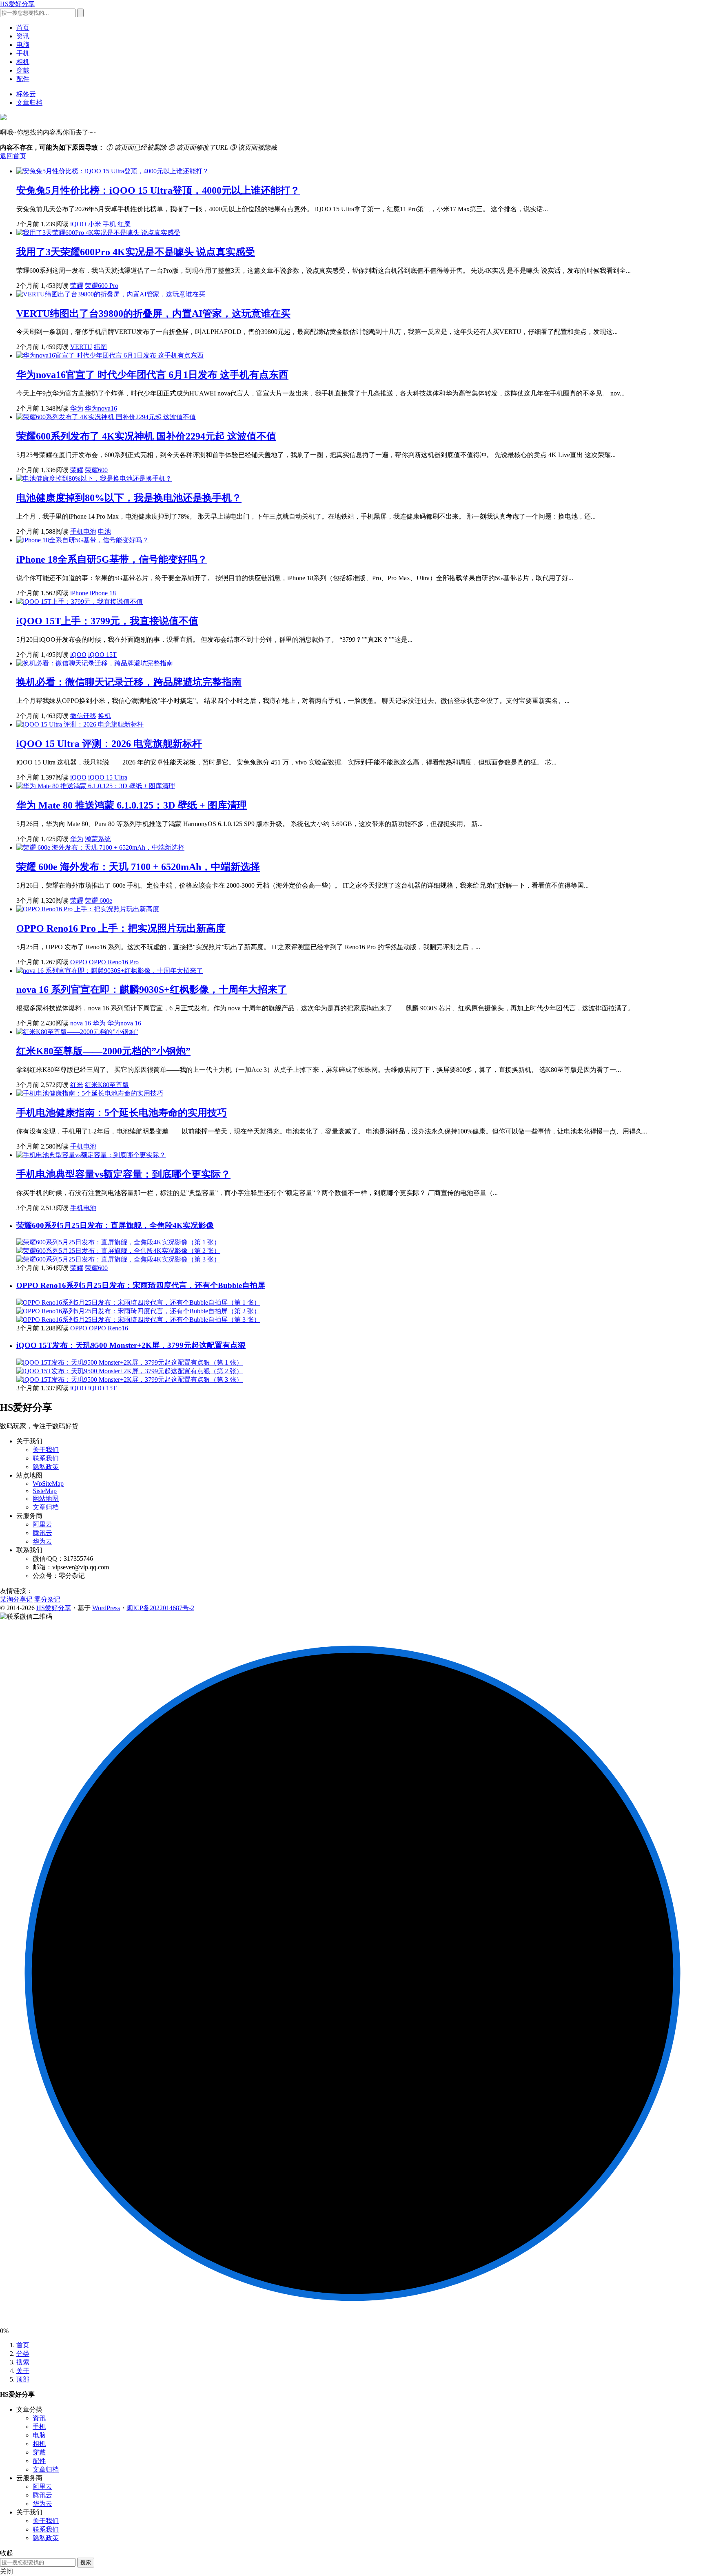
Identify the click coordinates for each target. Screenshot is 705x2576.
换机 (104, 716)
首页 (23, 28)
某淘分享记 (16, 1599)
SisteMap (45, 1491)
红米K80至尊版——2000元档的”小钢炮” (103, 1051)
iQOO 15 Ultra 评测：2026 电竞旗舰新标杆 (109, 744)
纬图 (100, 347)
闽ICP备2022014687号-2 (160, 1608)
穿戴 (23, 70)
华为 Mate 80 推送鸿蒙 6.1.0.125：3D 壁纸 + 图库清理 (132, 805)
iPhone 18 (103, 593)
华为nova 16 (124, 1023)
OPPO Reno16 (109, 1328)
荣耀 (77, 286)
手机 (23, 53)
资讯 (23, 36)
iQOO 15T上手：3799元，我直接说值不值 (107, 621)
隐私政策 (46, 1467)
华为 (77, 408)
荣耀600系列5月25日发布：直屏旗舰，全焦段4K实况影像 (115, 1225)
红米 (77, 1085)
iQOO (78, 224)
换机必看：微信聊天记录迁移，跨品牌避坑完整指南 (129, 682)
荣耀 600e (99, 900)
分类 (23, 2354)
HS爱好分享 (17, 4)
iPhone (79, 593)
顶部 (23, 2379)
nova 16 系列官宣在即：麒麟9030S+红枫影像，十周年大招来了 (152, 990)
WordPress (106, 1608)
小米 (95, 224)
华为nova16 (101, 408)
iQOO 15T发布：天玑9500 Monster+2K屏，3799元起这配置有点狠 (131, 1345)
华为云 (42, 1541)
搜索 (23, 2362)
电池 (104, 531)
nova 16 (81, 1023)
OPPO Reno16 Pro (114, 962)
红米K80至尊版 (107, 1085)
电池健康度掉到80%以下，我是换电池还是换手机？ (129, 498)
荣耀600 (96, 470)
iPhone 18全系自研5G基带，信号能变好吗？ (112, 559)
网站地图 (46, 1499)
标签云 (26, 94)
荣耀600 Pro (102, 286)
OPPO (79, 962)
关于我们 (46, 1450)
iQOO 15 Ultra (108, 777)
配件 (23, 79)
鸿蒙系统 (98, 839)
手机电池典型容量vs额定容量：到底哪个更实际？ (123, 1174)
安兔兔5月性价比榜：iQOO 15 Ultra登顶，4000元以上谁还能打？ (158, 190)
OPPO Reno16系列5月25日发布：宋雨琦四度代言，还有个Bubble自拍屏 (141, 1285)
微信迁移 (83, 716)
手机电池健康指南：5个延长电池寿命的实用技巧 (122, 1113)
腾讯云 (42, 1533)
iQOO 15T (102, 655)
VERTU (81, 347)
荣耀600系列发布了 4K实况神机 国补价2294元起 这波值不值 (146, 436)
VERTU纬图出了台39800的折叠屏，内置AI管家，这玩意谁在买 (153, 314)
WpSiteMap (48, 1484)
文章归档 (29, 103)
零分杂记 (47, 1599)
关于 (23, 2371)
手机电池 (83, 531)
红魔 (124, 224)
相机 (23, 62)
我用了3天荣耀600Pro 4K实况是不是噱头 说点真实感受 (136, 252)
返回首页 (13, 156)
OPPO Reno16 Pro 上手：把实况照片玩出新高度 (121, 928)
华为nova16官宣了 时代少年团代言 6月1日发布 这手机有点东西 (152, 375)
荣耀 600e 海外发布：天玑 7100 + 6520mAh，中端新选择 (138, 867)
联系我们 (46, 1458)
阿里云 (42, 1524)
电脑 (23, 45)
